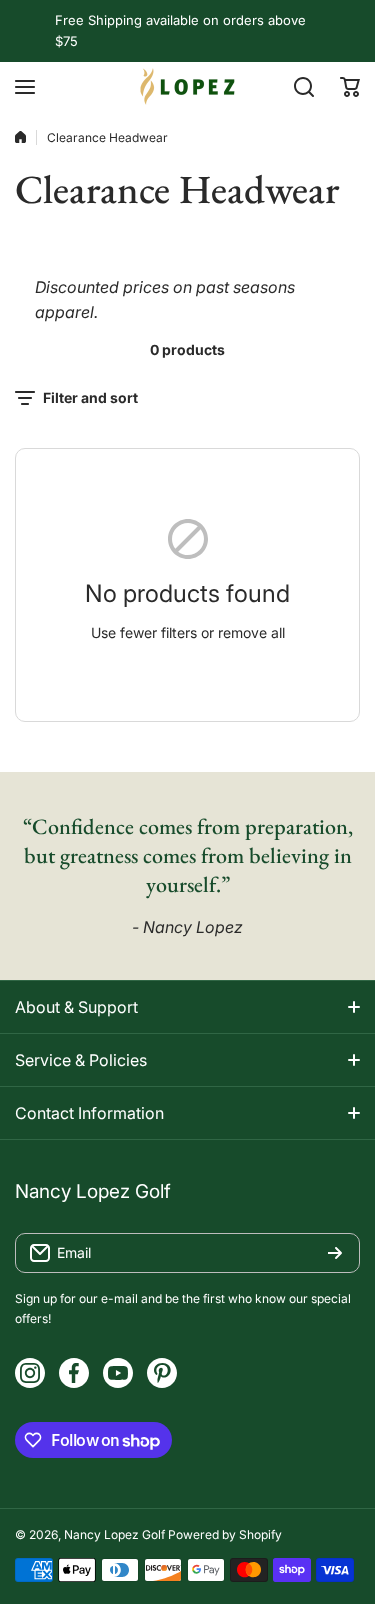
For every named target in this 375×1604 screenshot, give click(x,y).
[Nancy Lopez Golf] (188, 86)
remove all (251, 632)
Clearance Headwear (107, 137)
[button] (350, 87)
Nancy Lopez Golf (114, 1534)
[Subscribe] (335, 1253)
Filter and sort (90, 397)
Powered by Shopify (225, 1534)
